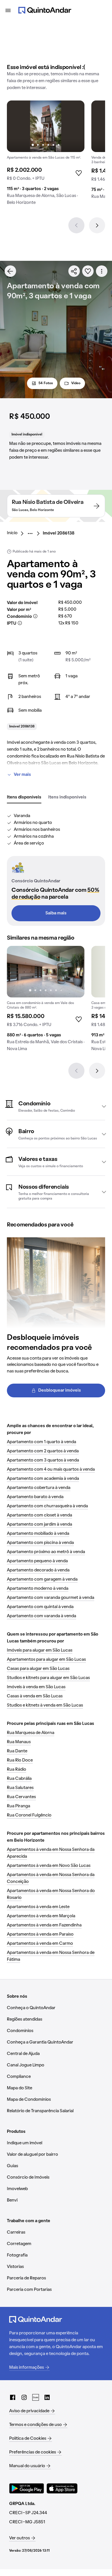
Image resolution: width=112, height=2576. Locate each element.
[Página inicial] (45, 10)
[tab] (24, 798)
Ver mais (22, 775)
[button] (56, 1106)
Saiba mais (56, 913)
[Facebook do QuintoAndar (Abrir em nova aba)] (13, 2397)
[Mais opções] (102, 271)
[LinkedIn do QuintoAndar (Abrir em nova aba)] (47, 2397)
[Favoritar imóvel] (88, 271)
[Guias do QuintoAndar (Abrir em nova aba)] (36, 2397)
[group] (46, 155)
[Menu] (8, 10)
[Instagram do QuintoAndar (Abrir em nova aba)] (24, 2397)
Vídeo (76, 383)
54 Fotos (46, 383)
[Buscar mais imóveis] (10, 271)
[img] (46, 126)
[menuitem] (17, 533)
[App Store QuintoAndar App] (62, 2488)
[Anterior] (76, 225)
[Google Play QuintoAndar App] (27, 2488)
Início (12, 533)
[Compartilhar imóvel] (74, 271)
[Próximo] (97, 225)
